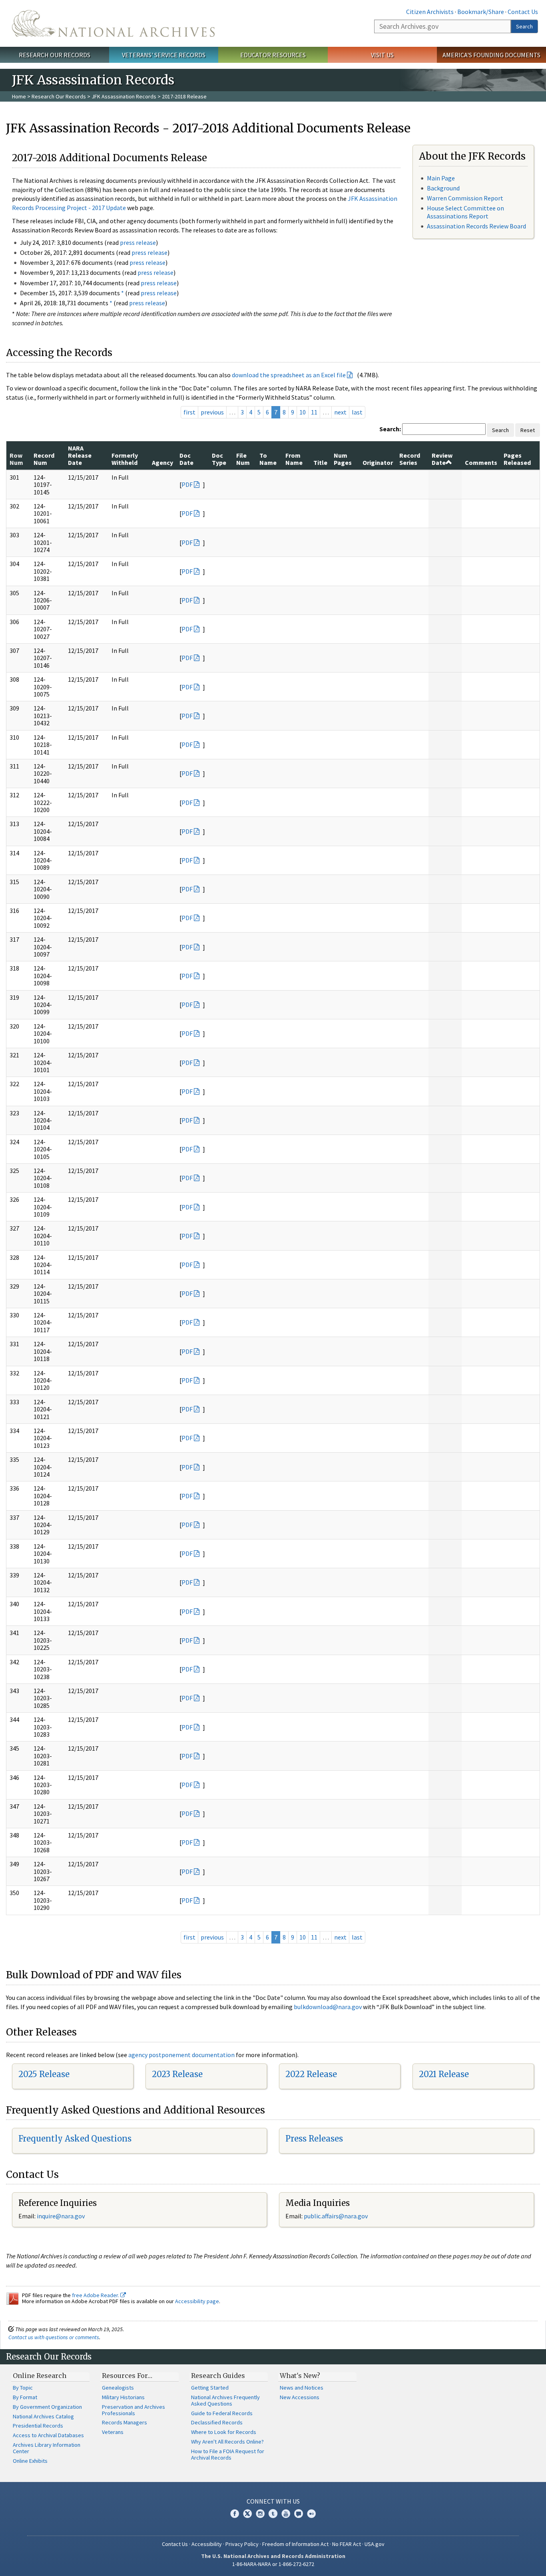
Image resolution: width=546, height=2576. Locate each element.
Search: (390, 429)
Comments (481, 462)
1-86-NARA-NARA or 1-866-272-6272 (273, 2564)
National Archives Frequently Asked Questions (225, 2400)
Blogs (299, 2514)
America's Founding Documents (491, 55)
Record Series (410, 459)
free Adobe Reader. (96, 2295)
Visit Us (382, 55)
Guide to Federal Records (222, 2413)
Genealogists (118, 2388)
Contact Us (523, 12)
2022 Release (311, 2074)
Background (443, 188)
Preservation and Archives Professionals (134, 2410)
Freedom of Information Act (295, 2544)
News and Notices (302, 2388)
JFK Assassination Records (124, 96)
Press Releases (314, 2139)
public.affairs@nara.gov (336, 2216)
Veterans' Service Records (164, 55)
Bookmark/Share (481, 12)
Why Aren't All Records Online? (227, 2442)
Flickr (311, 2514)
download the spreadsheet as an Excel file (289, 375)
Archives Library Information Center (47, 2448)
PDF (187, 484)
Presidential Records (38, 2426)
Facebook (235, 2514)
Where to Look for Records (224, 2432)
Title (320, 462)
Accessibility (207, 2544)
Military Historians (123, 2397)
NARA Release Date (80, 455)
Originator (378, 462)
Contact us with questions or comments (54, 2337)
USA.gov (375, 2544)
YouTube (286, 2514)
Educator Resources (273, 55)
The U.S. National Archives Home (113, 23)
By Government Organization (47, 2407)
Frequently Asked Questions (75, 2139)
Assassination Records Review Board (476, 226)
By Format (25, 2397)
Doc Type (219, 459)
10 (303, 412)
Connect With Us (273, 2501)
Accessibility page (197, 2301)
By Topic (23, 2388)
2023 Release (177, 2074)
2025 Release (44, 2074)
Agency (162, 462)
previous (212, 412)
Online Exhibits (30, 2461)
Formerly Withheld (125, 459)
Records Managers (125, 2422)
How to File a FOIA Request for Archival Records (228, 2454)
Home (19, 96)
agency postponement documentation (181, 2055)
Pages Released (517, 459)
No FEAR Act (347, 2544)
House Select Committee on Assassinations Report (465, 212)
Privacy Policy (242, 2544)
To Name (268, 459)
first (189, 412)
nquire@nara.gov (62, 2216)
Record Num (44, 459)
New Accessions (300, 2397)
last (357, 412)
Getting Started (210, 2388)
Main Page (441, 178)
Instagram (260, 2514)
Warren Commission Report (465, 198)
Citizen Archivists (430, 12)
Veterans (113, 2432)
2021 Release (444, 2074)
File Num (243, 459)
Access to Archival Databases (48, 2435)
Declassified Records (217, 2422)
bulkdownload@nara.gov (328, 2007)
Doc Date (186, 459)
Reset (528, 430)
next (340, 412)
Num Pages (343, 459)
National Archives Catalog (43, 2416)
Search (524, 26)
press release (138, 242)
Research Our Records (55, 55)
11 (314, 412)
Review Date (442, 459)
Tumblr (273, 2514)
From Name (294, 459)
